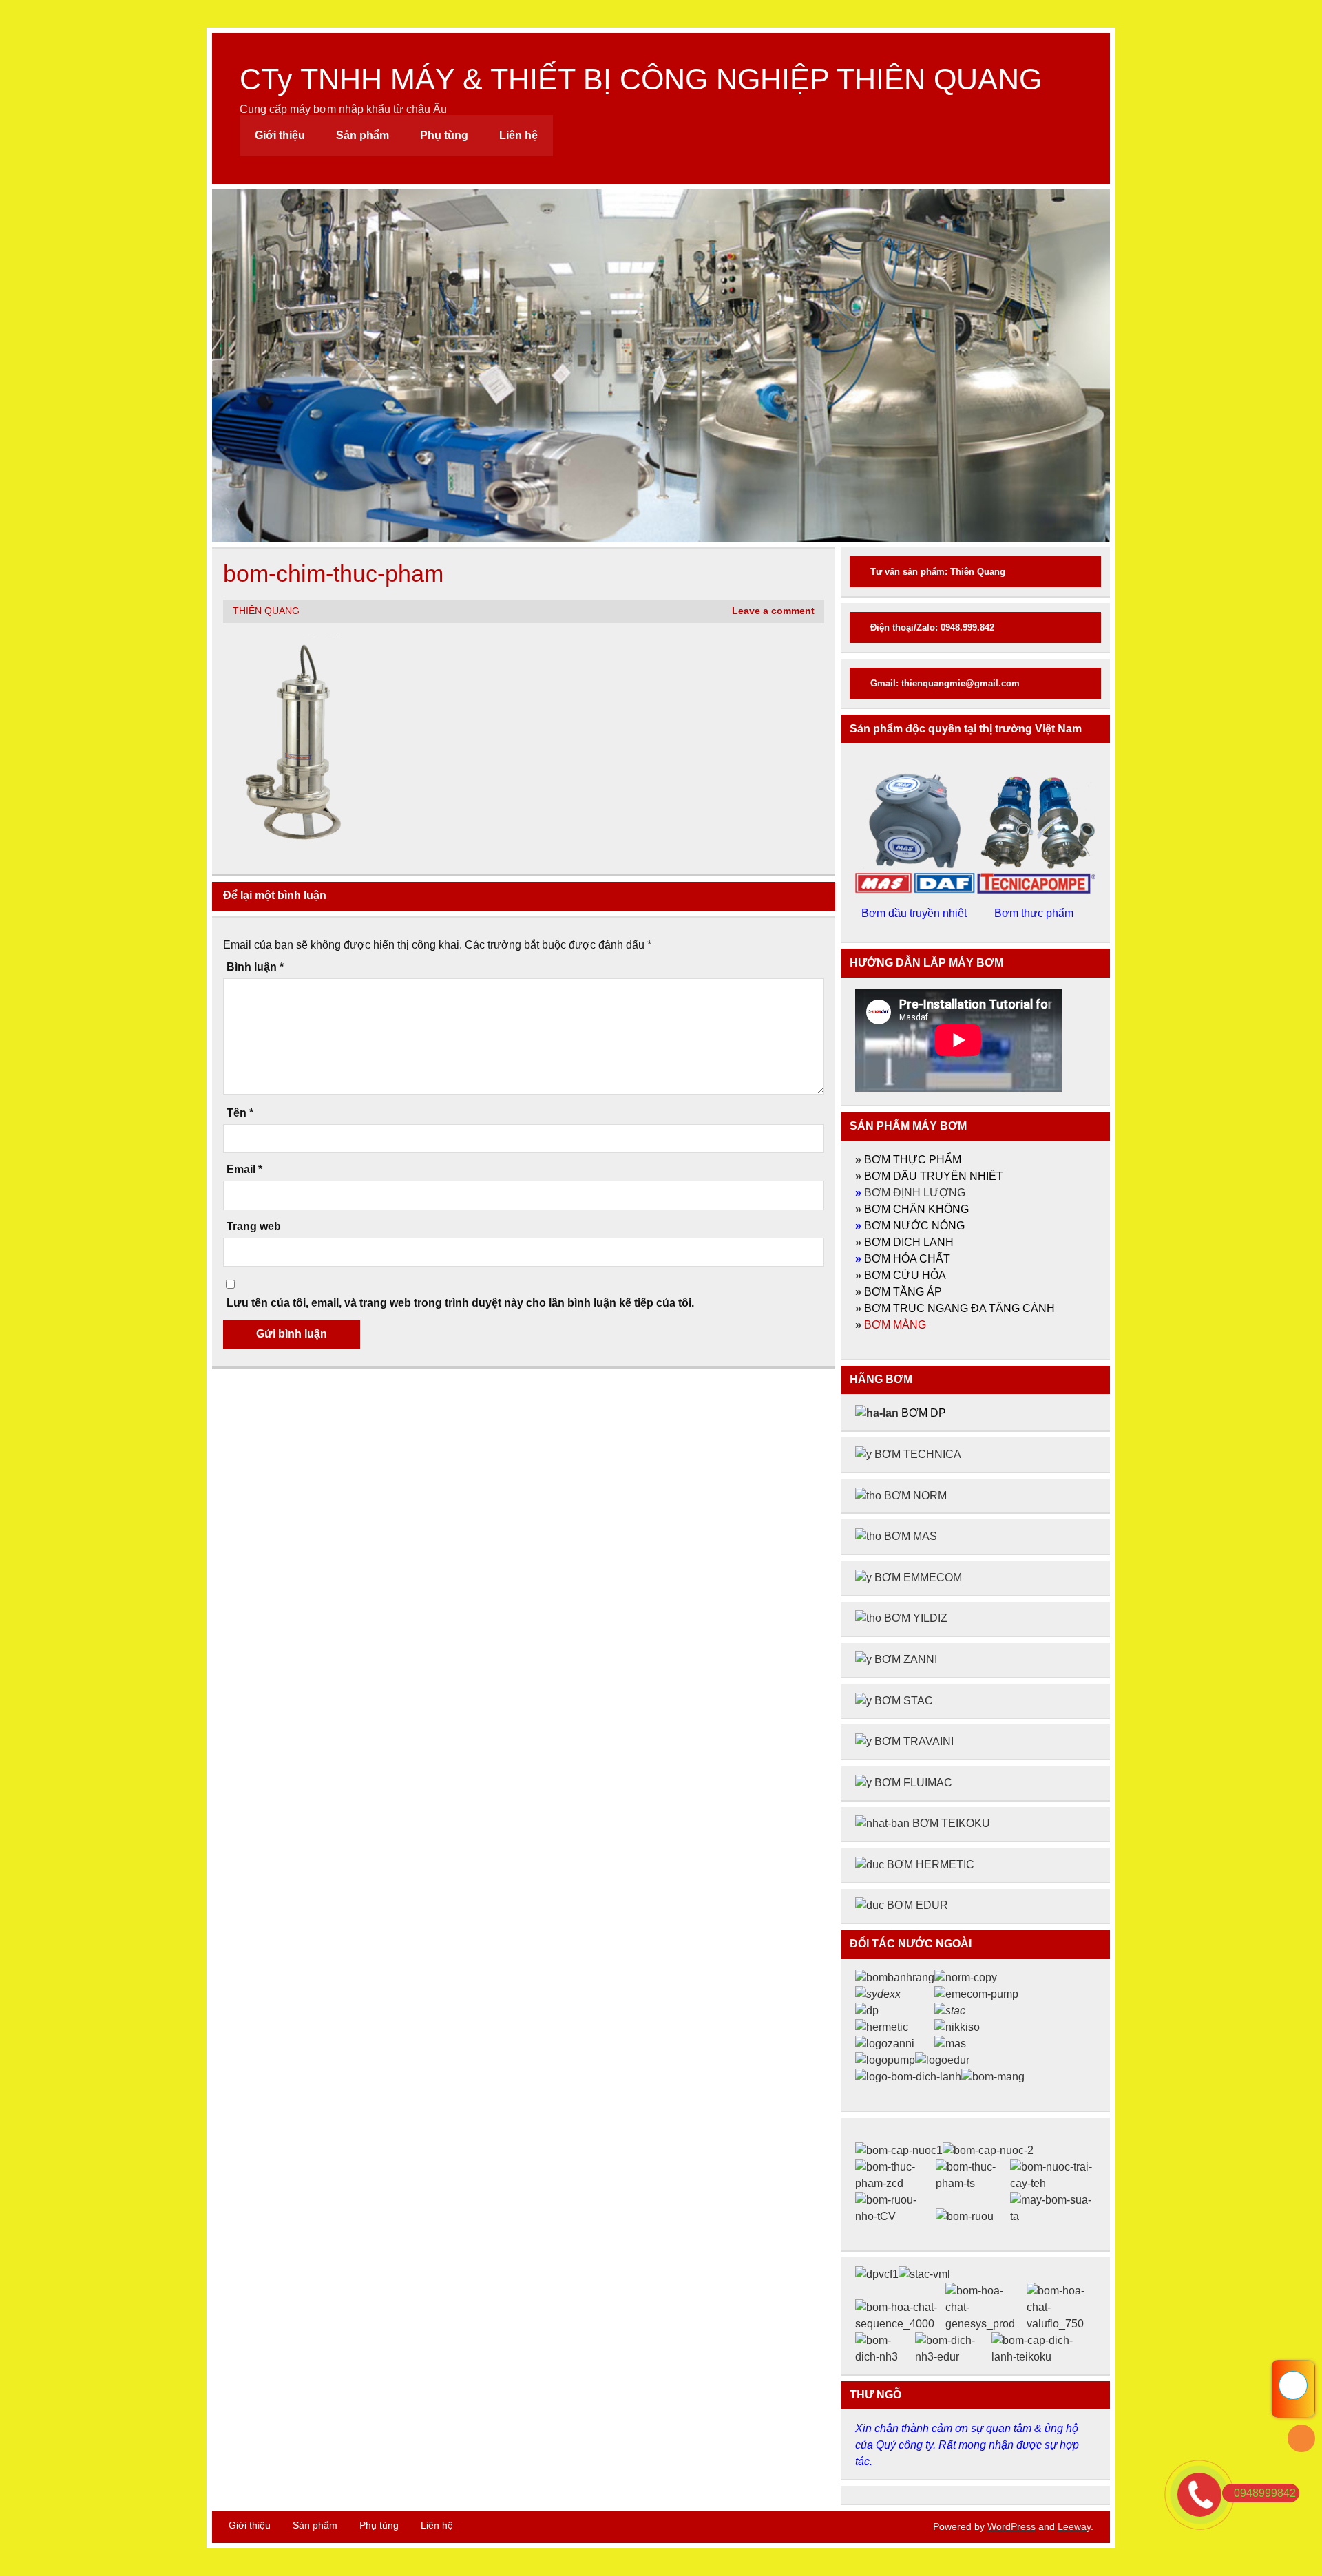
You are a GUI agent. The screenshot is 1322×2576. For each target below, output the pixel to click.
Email (244, 1170)
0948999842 (1265, 2493)
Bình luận (255, 967)
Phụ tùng (444, 135)
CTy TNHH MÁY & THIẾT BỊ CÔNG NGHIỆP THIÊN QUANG (641, 79)
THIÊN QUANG (266, 611)
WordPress (1011, 2526)
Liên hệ (518, 135)
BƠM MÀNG (895, 1325)
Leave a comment (773, 611)
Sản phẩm (363, 135)
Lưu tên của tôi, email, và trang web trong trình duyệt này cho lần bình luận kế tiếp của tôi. (460, 1303)
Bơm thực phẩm (1035, 913)
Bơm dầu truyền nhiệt (915, 913)
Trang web (254, 1227)
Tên (240, 1113)
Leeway (1074, 2526)
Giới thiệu (280, 135)
